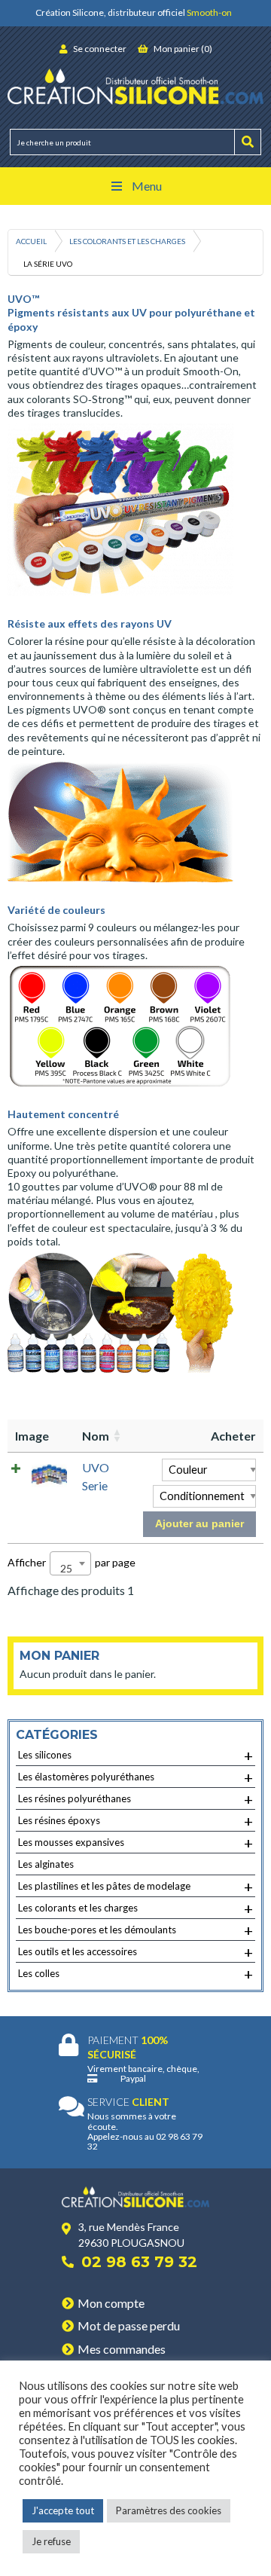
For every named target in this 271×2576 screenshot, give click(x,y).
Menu (147, 186)
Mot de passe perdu (129, 2325)
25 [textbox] (66, 1568)
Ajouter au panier (199, 1523)
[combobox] (70, 1563)
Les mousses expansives (135, 1843)
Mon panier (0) (182, 49)
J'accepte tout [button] (63, 2510)
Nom (96, 1436)
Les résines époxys (135, 1821)
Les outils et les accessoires (135, 1952)
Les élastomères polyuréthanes (135, 1777)
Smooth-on (209, 12)
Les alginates (46, 1864)
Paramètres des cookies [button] (169, 2510)
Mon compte (111, 2303)
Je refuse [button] (51, 2541)
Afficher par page (72, 1565)
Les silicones (135, 1756)
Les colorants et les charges (127, 241)
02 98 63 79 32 (139, 2262)
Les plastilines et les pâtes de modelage (135, 1887)
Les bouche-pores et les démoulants (135, 1930)
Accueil (31, 241)
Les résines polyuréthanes (135, 1799)
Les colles (135, 1974)
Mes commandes (122, 2349)
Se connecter (99, 49)
